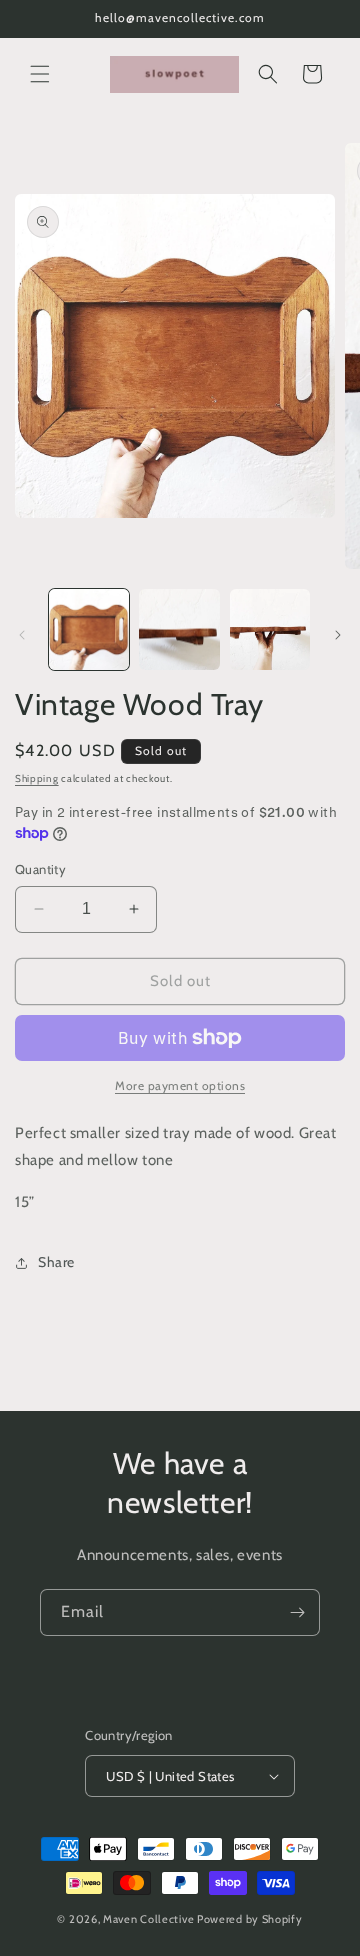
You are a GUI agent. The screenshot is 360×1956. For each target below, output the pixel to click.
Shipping (37, 778)
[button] (40, 74)
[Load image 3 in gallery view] (270, 629)
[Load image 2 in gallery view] (179, 629)
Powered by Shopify (250, 1919)
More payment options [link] (180, 1085)
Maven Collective (148, 1919)
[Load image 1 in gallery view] (89, 629)
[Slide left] (22, 635)
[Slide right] (338, 635)
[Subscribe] (297, 1612)
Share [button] (56, 1262)
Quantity (40, 869)
